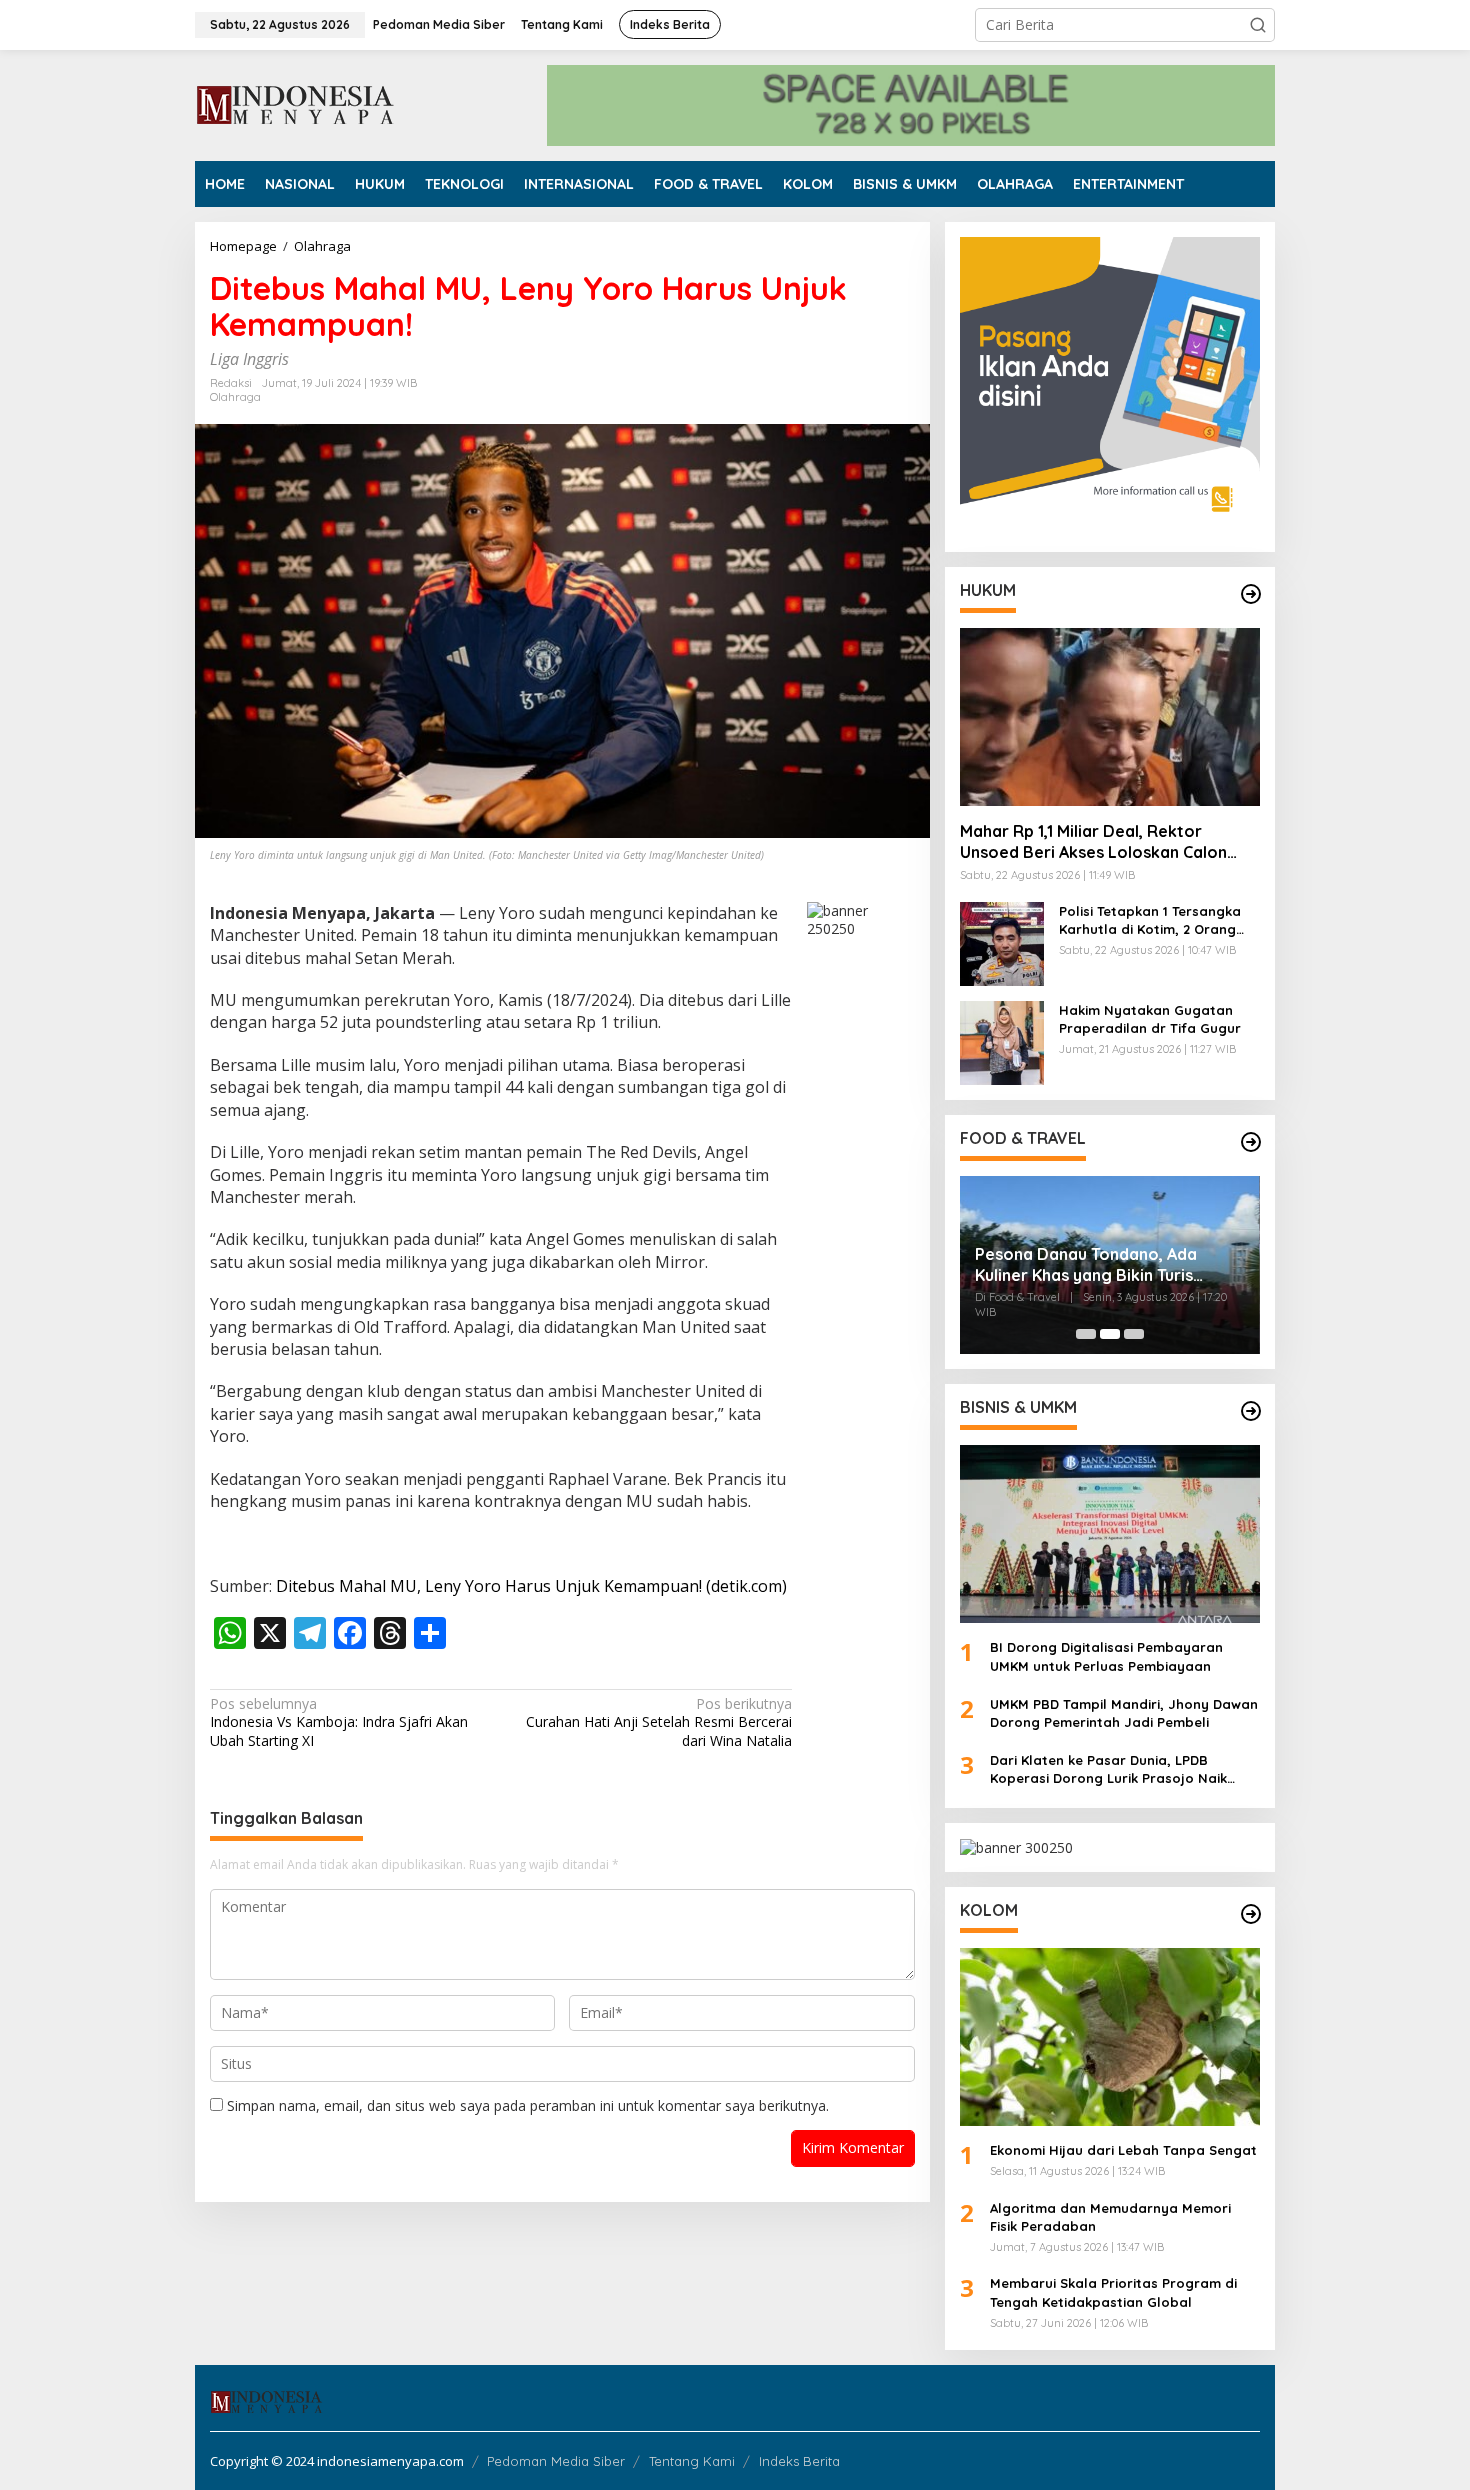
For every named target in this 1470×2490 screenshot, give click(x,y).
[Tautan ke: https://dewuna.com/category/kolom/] (1251, 1914)
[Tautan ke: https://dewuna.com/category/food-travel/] (1251, 1142)
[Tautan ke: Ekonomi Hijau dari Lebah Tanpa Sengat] (1110, 2037)
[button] (1258, 25)
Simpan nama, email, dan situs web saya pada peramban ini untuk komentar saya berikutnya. (528, 2105)
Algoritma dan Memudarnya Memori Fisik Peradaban (1110, 2217)
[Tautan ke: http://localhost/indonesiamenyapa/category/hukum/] (1251, 594)
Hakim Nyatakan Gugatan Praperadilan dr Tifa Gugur (1150, 1019)
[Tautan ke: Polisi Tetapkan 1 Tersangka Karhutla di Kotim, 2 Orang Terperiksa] (1002, 942)
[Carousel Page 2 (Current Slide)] (1110, 1334)
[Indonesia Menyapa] (296, 103)
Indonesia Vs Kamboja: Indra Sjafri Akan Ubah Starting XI (339, 1722)
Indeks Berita (799, 2461)
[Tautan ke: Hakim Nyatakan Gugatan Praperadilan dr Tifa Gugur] (1002, 1041)
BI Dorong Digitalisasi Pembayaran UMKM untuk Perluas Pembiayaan (1106, 1656)
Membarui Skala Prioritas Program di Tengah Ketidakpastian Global (1113, 2292)
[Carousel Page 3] (1134, 1334)
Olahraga (235, 397)
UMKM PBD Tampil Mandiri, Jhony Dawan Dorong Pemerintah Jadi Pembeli (1124, 1713)
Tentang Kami (692, 2461)
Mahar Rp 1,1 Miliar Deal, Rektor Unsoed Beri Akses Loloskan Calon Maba (1093, 842)
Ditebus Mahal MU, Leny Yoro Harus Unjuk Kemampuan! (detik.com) (531, 1586)
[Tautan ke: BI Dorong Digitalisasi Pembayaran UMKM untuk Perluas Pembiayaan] (1110, 1534)
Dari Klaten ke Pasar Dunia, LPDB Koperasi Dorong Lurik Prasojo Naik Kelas (1108, 1769)
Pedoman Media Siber (556, 2461)
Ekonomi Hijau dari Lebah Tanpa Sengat (1123, 2150)
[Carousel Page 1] (1086, 1334)
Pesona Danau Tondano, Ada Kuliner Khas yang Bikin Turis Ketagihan (1086, 1265)
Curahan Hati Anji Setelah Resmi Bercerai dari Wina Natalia (659, 1722)
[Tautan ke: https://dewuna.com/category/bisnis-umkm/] (1251, 1411)
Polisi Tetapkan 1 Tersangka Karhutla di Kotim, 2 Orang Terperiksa (1150, 920)
